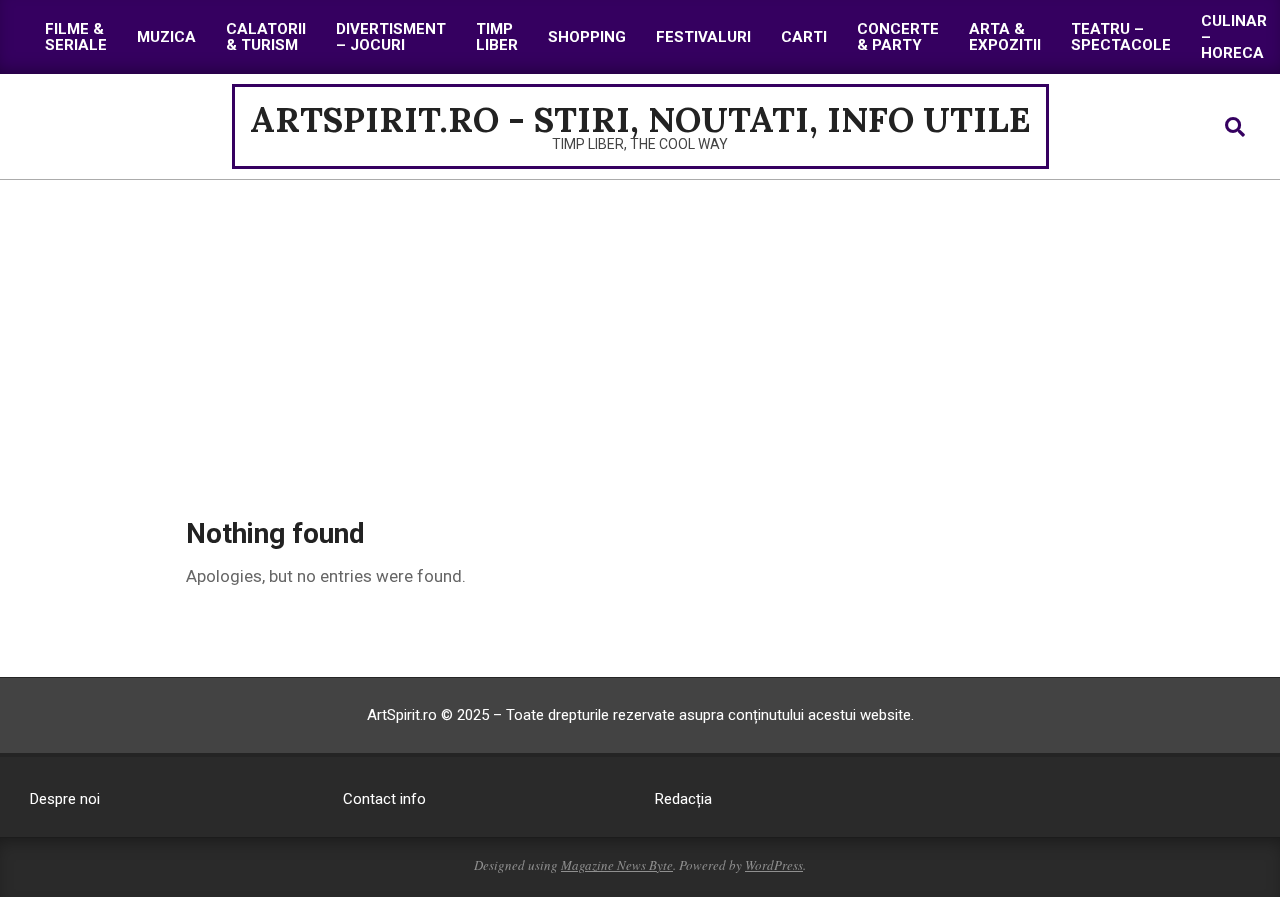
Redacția (683, 799)
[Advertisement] (640, 330)
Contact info (384, 799)
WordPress (774, 865)
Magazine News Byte (617, 865)
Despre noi (65, 799)
